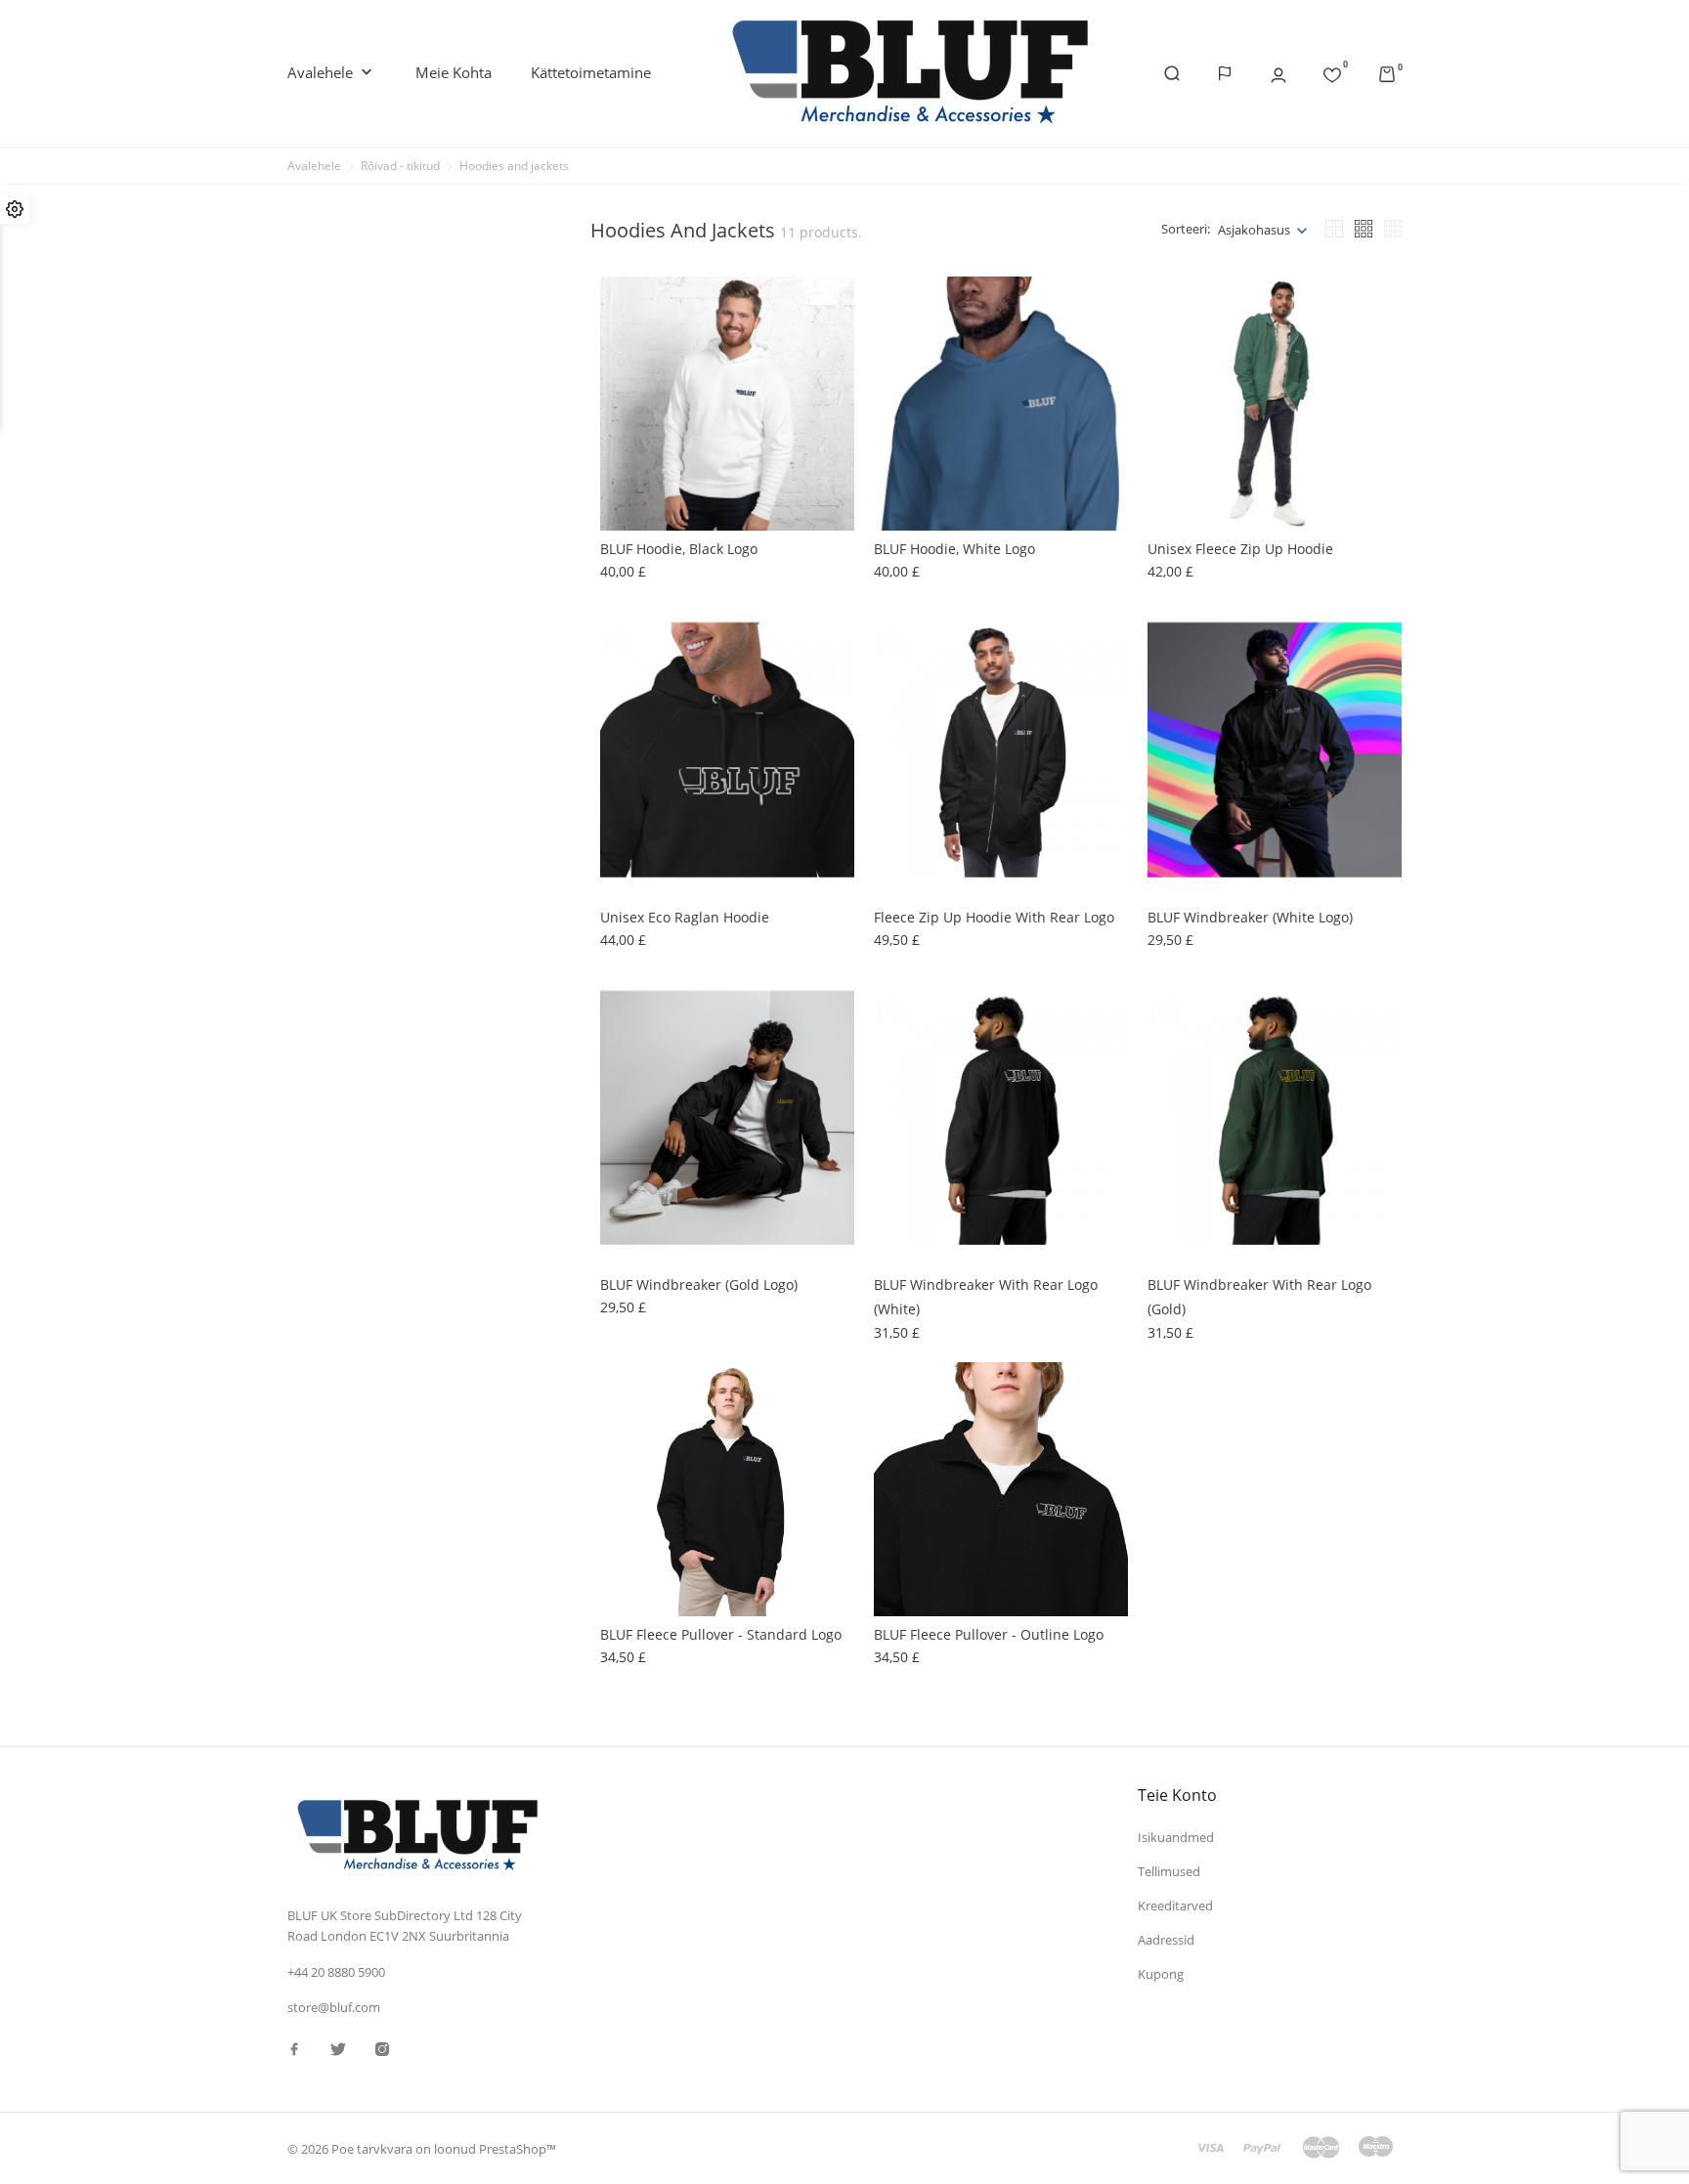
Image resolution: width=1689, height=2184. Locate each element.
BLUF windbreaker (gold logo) (699, 1285)
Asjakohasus (1254, 230)
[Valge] (625, 321)
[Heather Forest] (625, 340)
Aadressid (1166, 1940)
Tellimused (1169, 1871)
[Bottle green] (625, 723)
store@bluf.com (334, 2007)
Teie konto (1177, 1795)
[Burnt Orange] (625, 664)
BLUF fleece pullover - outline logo (989, 1634)
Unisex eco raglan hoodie (685, 917)
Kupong (1161, 1974)
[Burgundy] (625, 684)
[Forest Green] (1172, 684)
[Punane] (898, 340)
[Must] (898, 360)
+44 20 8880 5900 (336, 1972)
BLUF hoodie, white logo (954, 549)
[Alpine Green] (1172, 379)
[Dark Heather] (898, 321)
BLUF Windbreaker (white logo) (1250, 917)
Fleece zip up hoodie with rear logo (994, 917)
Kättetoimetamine (591, 72)
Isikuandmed (1176, 1837)
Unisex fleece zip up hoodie (1240, 549)
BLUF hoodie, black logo (679, 549)
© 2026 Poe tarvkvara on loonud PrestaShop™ (422, 2149)
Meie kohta (454, 72)
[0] (1332, 71)
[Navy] (1172, 340)
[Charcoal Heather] (1172, 360)
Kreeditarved (1175, 1906)
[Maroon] (898, 379)
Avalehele (332, 73)
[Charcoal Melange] (625, 704)
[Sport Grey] (898, 399)
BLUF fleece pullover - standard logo (721, 1634)
